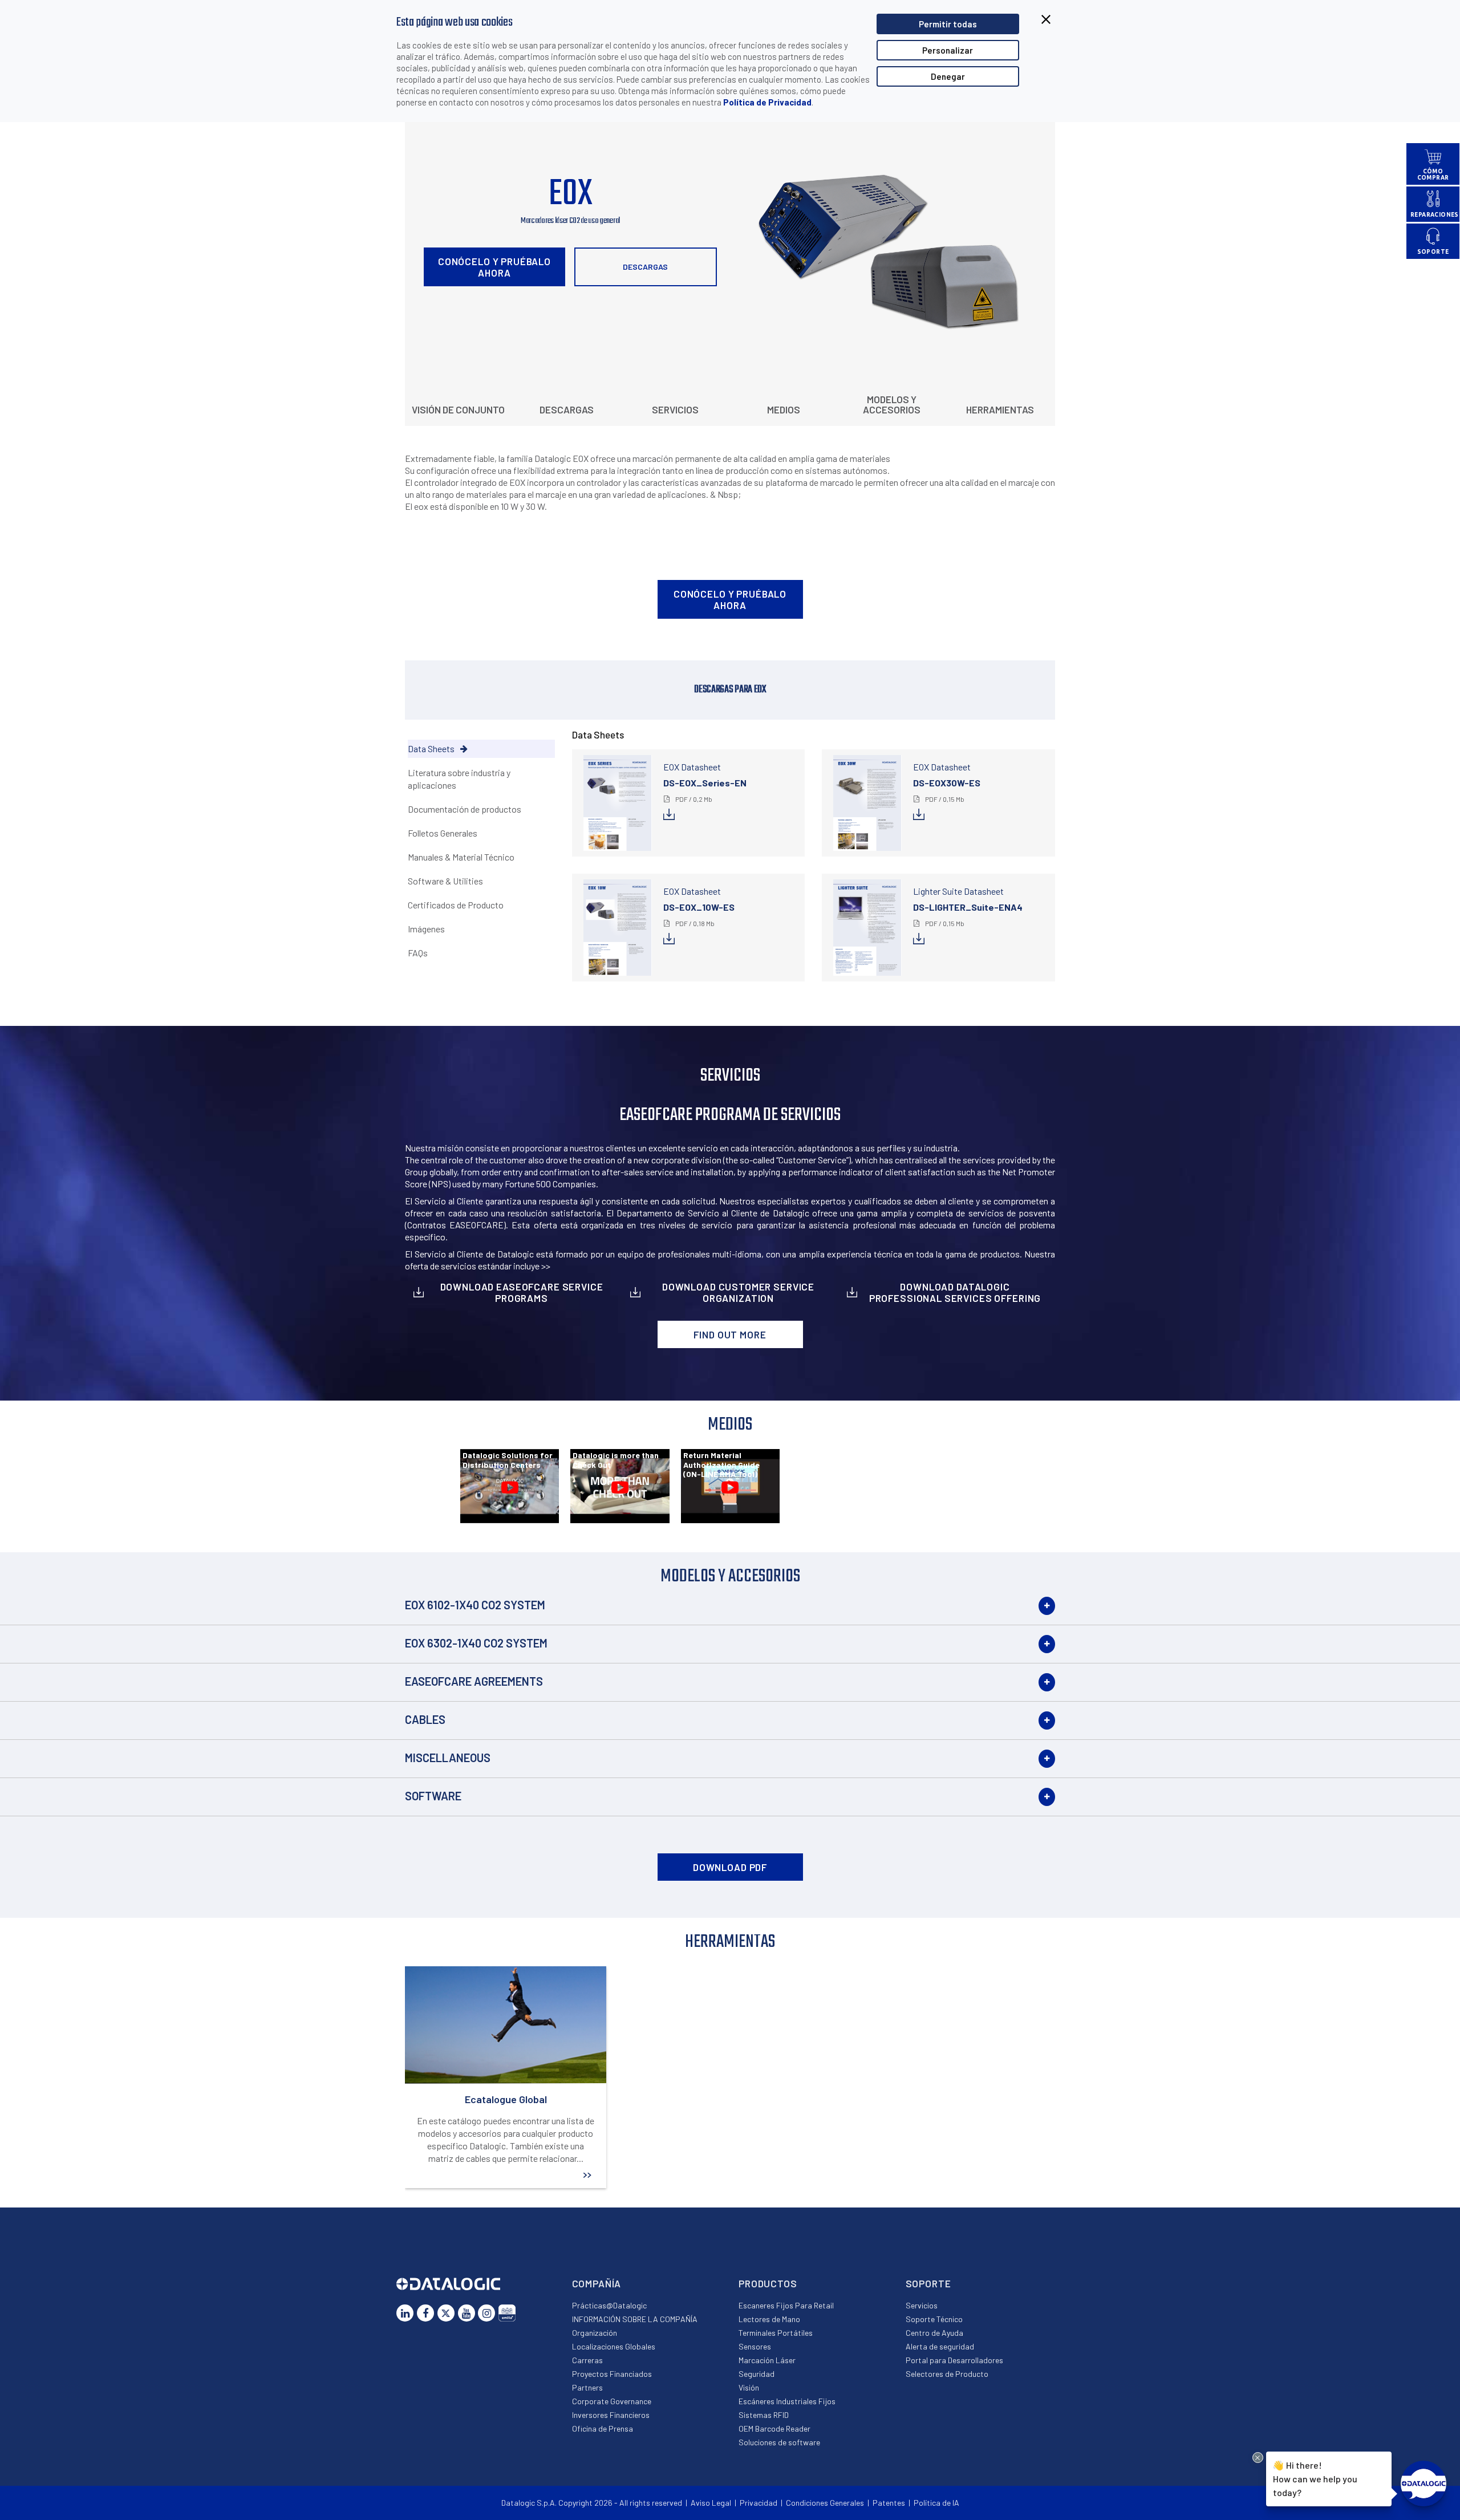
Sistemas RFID (764, 2415)
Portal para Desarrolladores (954, 2360)
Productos (768, 2283)
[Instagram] (486, 2313)
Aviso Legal (711, 2503)
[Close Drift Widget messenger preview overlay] (1258, 2458)
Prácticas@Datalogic (609, 2305)
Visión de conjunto (458, 409)
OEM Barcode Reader (774, 2428)
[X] (446, 2313)
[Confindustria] (507, 2313)
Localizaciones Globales (614, 2346)
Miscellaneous (448, 1758)
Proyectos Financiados (612, 2374)
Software (433, 1796)
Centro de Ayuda (934, 2333)
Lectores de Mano (769, 2319)
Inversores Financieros (611, 2415)
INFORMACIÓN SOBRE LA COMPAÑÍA (635, 2319)
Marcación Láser (767, 2360)
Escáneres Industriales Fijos (787, 2401)
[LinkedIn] (405, 2313)
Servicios (675, 409)
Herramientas (1000, 409)
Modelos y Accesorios (892, 404)
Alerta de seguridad (940, 2346)
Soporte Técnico (934, 2319)
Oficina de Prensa (603, 2428)
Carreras (587, 2360)
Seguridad (757, 2374)
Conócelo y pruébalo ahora (494, 267)
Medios (784, 409)
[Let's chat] (1423, 2484)
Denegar (948, 76)
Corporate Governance (612, 2401)
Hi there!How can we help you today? (1315, 2478)
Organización (595, 2333)
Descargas (645, 267)
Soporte (928, 2283)
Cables (425, 1719)
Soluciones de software (779, 2442)
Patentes (889, 2503)
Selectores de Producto (947, 2374)
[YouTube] (467, 2313)
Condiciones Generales (825, 2503)
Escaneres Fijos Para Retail (786, 2305)
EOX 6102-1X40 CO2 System (475, 1605)
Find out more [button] (730, 1334)
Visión (749, 2387)
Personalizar (948, 50)
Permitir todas (948, 24)
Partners (587, 2387)
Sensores (755, 2346)
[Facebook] (425, 2313)
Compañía (597, 2283)
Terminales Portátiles (776, 2333)
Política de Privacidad (767, 102)
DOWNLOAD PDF (730, 1867)
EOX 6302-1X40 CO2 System (476, 1643)
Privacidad (759, 2503)
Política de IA (936, 2503)
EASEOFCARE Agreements (474, 1681)
